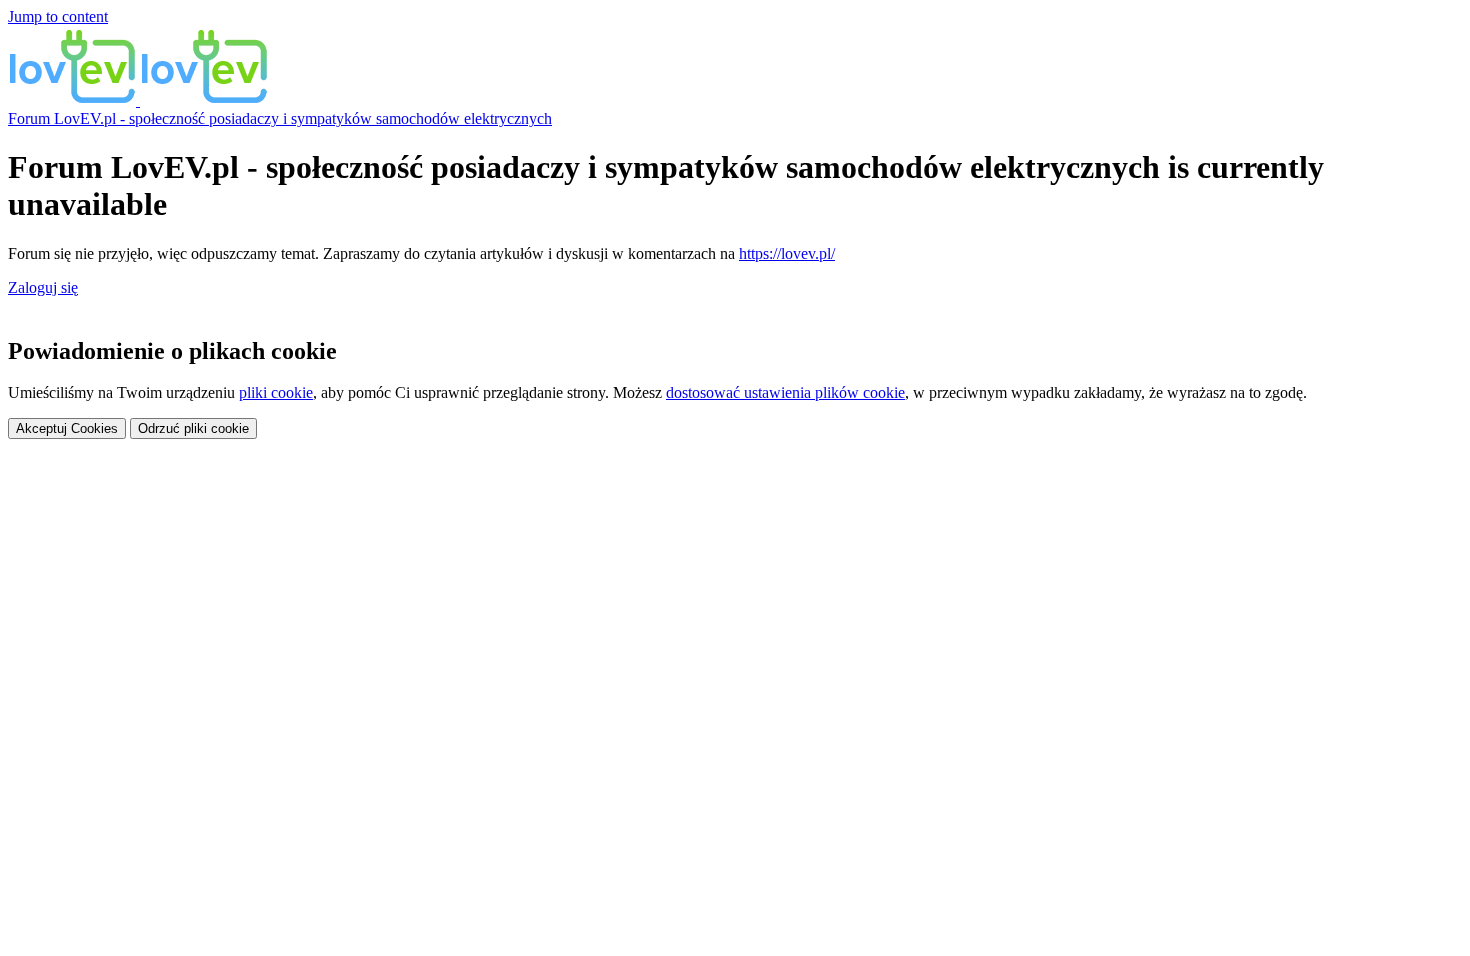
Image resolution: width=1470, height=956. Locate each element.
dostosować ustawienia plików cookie (785, 392)
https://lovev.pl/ (787, 253)
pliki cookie (276, 392)
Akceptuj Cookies (67, 428)
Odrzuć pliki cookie (193, 428)
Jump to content (58, 16)
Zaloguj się (43, 287)
